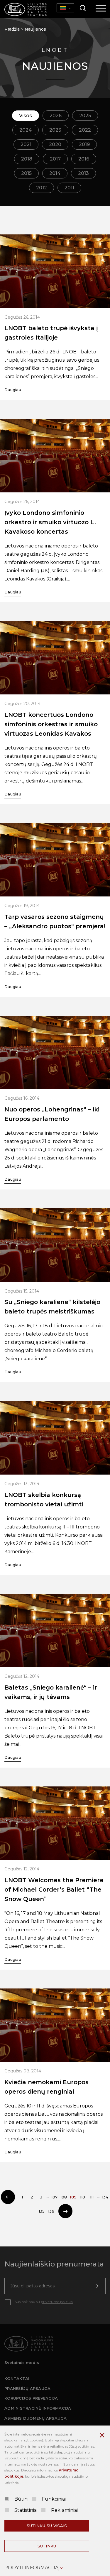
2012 (42, 188)
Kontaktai (17, 2378)
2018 (27, 159)
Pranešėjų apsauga (27, 2388)
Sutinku (47, 2546)
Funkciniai (54, 2499)
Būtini (21, 2499)
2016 (84, 159)
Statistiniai (26, 2510)
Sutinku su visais (47, 2526)
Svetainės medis (22, 2362)
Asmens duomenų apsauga (36, 2418)
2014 (55, 173)
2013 (83, 173)
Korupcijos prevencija (31, 2398)
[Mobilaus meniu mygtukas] (101, 9)
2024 (26, 130)
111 (92, 2197)
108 (64, 2197)
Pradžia (12, 29)
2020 (55, 144)
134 (105, 2197)
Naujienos (35, 29)
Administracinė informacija (38, 2408)
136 (51, 2211)
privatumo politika (57, 2302)
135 (42, 2211)
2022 (85, 130)
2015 (26, 173)
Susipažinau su (44, 2302)
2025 (85, 116)
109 (73, 2197)
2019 (84, 144)
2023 (55, 130)
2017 (55, 159)
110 (83, 2197)
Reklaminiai (64, 2510)
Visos (26, 116)
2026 (56, 116)
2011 (69, 188)
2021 (26, 144)
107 (54, 2197)
